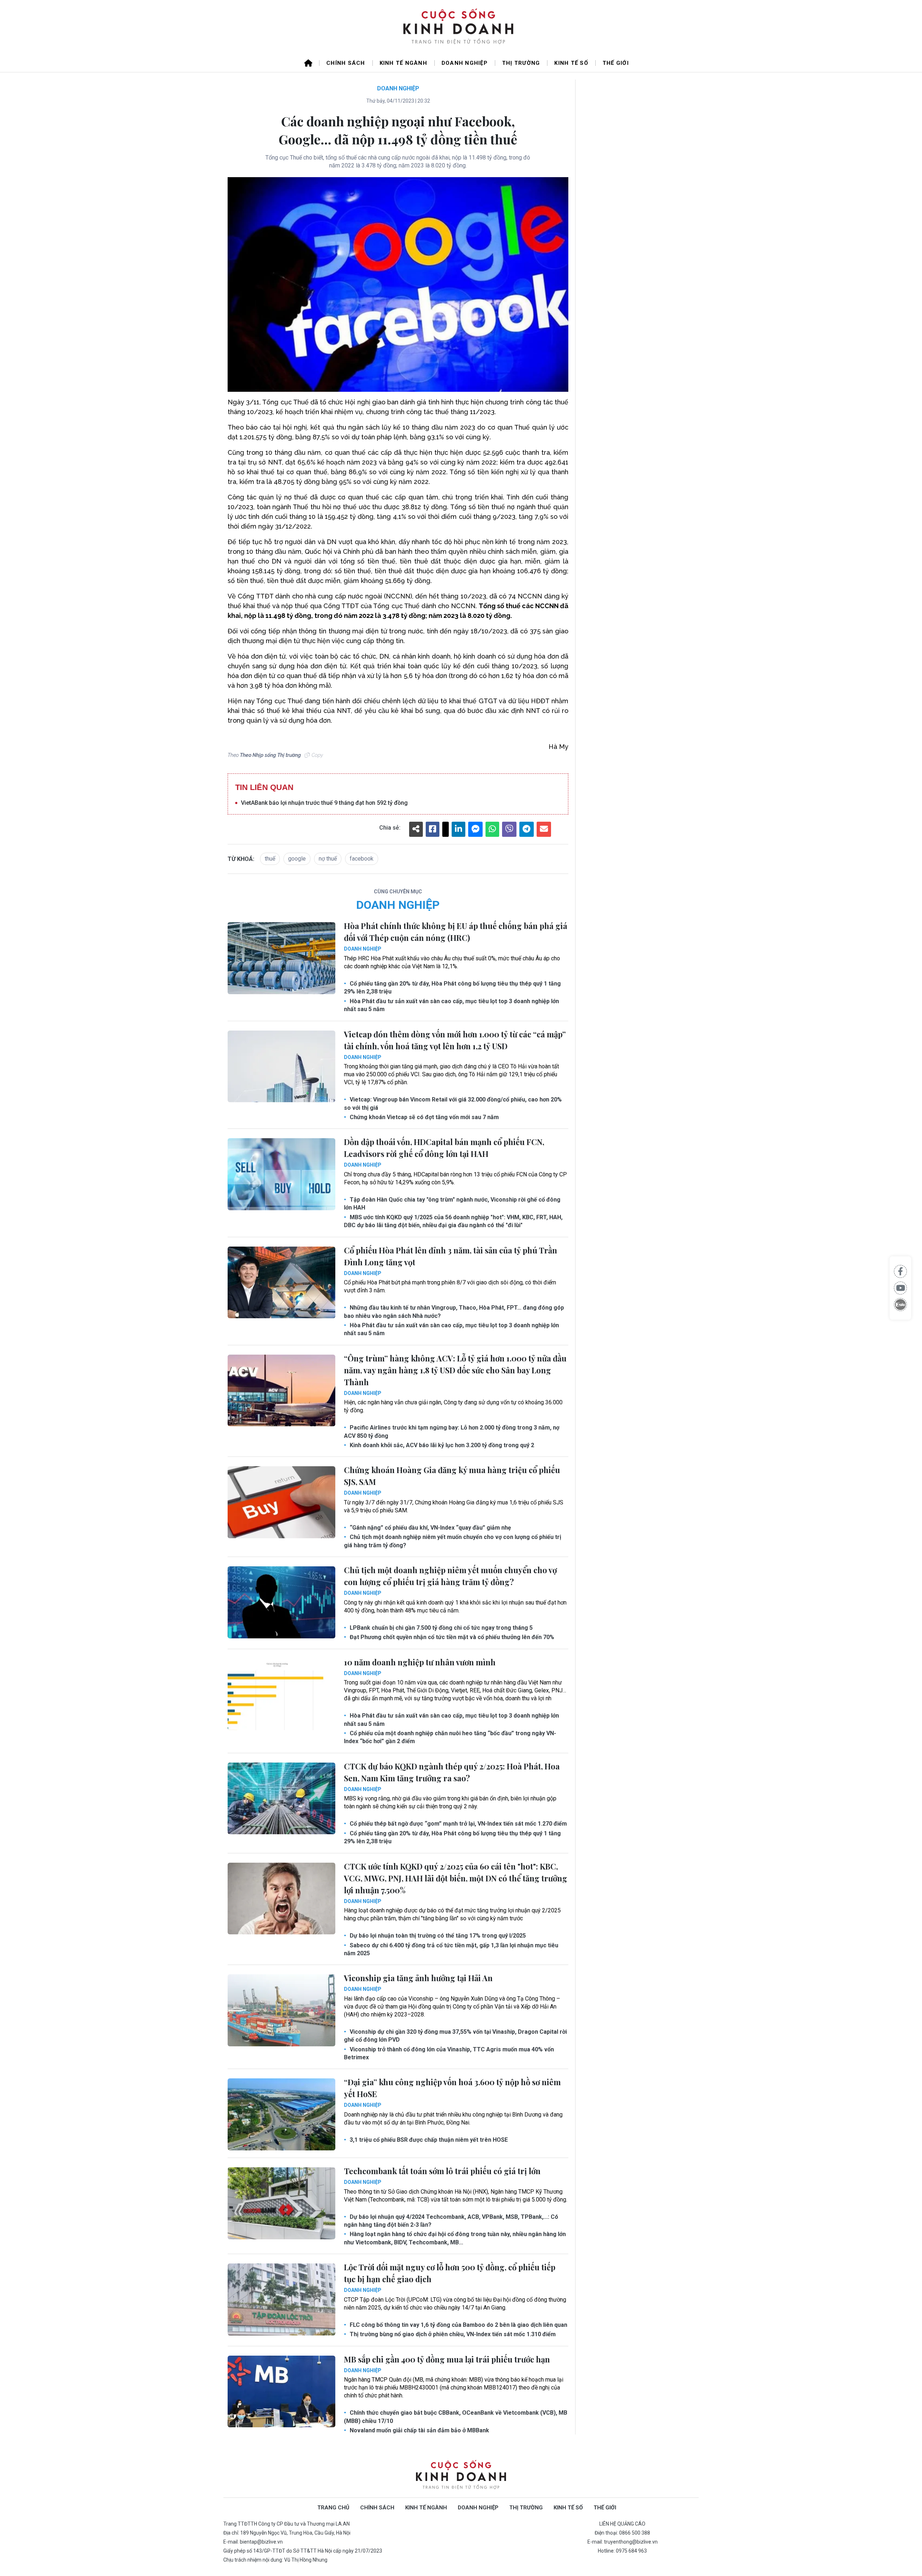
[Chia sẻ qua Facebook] (900, 1271)
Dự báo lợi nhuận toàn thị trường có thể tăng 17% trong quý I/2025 (437, 1936)
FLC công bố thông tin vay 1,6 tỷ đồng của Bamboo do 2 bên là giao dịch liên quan (458, 2325)
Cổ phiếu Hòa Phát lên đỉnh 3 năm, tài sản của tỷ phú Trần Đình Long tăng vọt (451, 1256)
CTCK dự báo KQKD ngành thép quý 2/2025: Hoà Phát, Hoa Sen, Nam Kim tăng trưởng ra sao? (452, 1772)
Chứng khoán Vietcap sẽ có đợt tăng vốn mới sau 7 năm (424, 1117)
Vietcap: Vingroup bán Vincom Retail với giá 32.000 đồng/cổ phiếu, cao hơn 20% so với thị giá (453, 1103)
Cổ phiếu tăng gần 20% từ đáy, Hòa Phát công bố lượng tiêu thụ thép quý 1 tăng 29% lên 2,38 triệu (452, 988)
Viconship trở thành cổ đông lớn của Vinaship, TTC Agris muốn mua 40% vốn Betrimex (449, 2053)
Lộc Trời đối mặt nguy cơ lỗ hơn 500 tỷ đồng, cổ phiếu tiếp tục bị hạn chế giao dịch (450, 2273)
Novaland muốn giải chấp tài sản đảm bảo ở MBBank (419, 2430)
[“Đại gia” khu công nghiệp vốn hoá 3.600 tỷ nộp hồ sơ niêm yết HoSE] (281, 2114)
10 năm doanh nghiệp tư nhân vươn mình (420, 1662)
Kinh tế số (571, 63)
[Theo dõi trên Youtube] (900, 1288)
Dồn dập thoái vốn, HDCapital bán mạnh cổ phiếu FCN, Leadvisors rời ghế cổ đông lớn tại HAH (444, 1148)
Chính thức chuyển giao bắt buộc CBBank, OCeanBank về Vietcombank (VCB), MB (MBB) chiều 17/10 (456, 2417)
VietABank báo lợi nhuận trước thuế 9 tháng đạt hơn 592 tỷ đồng (324, 803)
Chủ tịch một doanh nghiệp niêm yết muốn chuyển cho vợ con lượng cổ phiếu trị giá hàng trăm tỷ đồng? (453, 1541)
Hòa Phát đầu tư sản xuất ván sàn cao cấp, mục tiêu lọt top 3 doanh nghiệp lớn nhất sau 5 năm (451, 1005)
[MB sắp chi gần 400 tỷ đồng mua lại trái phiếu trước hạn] (281, 2392)
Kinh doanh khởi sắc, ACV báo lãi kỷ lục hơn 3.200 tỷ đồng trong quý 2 (441, 1445)
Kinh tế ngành (403, 63)
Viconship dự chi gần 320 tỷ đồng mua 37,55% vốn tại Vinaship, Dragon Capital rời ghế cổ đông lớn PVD (455, 2036)
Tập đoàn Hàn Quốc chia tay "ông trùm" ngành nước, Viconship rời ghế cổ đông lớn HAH (452, 1204)
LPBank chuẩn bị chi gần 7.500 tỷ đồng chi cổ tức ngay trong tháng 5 (440, 1628)
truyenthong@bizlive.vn (631, 2542)
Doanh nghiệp (465, 63)
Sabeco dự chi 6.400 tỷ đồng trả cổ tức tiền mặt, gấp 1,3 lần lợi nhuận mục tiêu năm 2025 (451, 1949)
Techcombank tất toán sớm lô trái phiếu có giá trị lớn (442, 2171)
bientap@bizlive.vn (261, 2542)
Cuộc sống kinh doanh (461, 2475)
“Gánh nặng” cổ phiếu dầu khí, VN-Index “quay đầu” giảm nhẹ (430, 1528)
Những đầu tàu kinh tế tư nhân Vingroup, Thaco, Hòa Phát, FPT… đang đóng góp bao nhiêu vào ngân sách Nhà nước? (454, 1312)
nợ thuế (328, 859)
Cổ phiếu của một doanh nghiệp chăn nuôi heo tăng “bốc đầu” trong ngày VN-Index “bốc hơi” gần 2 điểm (450, 1737)
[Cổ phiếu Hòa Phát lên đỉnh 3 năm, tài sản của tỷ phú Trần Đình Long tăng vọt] (281, 1283)
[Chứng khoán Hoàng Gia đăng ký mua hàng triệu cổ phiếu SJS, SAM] (281, 1502)
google (297, 859)
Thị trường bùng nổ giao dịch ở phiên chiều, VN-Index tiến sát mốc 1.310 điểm (452, 2334)
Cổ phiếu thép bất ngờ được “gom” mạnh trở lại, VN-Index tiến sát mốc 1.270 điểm (458, 1824)
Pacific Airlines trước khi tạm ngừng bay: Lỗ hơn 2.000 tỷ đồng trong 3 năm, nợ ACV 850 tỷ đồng (452, 1431)
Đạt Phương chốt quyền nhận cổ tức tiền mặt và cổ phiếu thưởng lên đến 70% (451, 1637)
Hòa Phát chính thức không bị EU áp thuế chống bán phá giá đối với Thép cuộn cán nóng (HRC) (456, 932)
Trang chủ (333, 2508)
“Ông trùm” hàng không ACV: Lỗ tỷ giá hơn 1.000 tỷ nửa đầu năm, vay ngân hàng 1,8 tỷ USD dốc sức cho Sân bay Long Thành (455, 1370)
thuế (270, 859)
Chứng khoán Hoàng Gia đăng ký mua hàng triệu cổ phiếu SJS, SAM (452, 1476)
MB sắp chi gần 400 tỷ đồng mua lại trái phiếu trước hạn (447, 2359)
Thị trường (521, 63)
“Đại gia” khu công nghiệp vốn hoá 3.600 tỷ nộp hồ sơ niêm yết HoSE (452, 2088)
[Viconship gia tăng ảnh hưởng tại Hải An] (281, 2010)
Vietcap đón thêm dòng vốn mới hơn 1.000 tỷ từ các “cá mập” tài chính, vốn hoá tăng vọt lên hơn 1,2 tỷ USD (455, 1040)
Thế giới (616, 63)
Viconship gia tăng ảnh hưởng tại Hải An (418, 1978)
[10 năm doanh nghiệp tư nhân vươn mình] (281, 1695)
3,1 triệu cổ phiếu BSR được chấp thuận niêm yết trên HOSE (428, 2140)
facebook (362, 859)
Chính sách (346, 63)
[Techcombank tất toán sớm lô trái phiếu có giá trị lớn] (281, 2203)
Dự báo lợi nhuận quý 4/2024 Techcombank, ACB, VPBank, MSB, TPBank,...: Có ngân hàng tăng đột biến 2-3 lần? (451, 2221)
